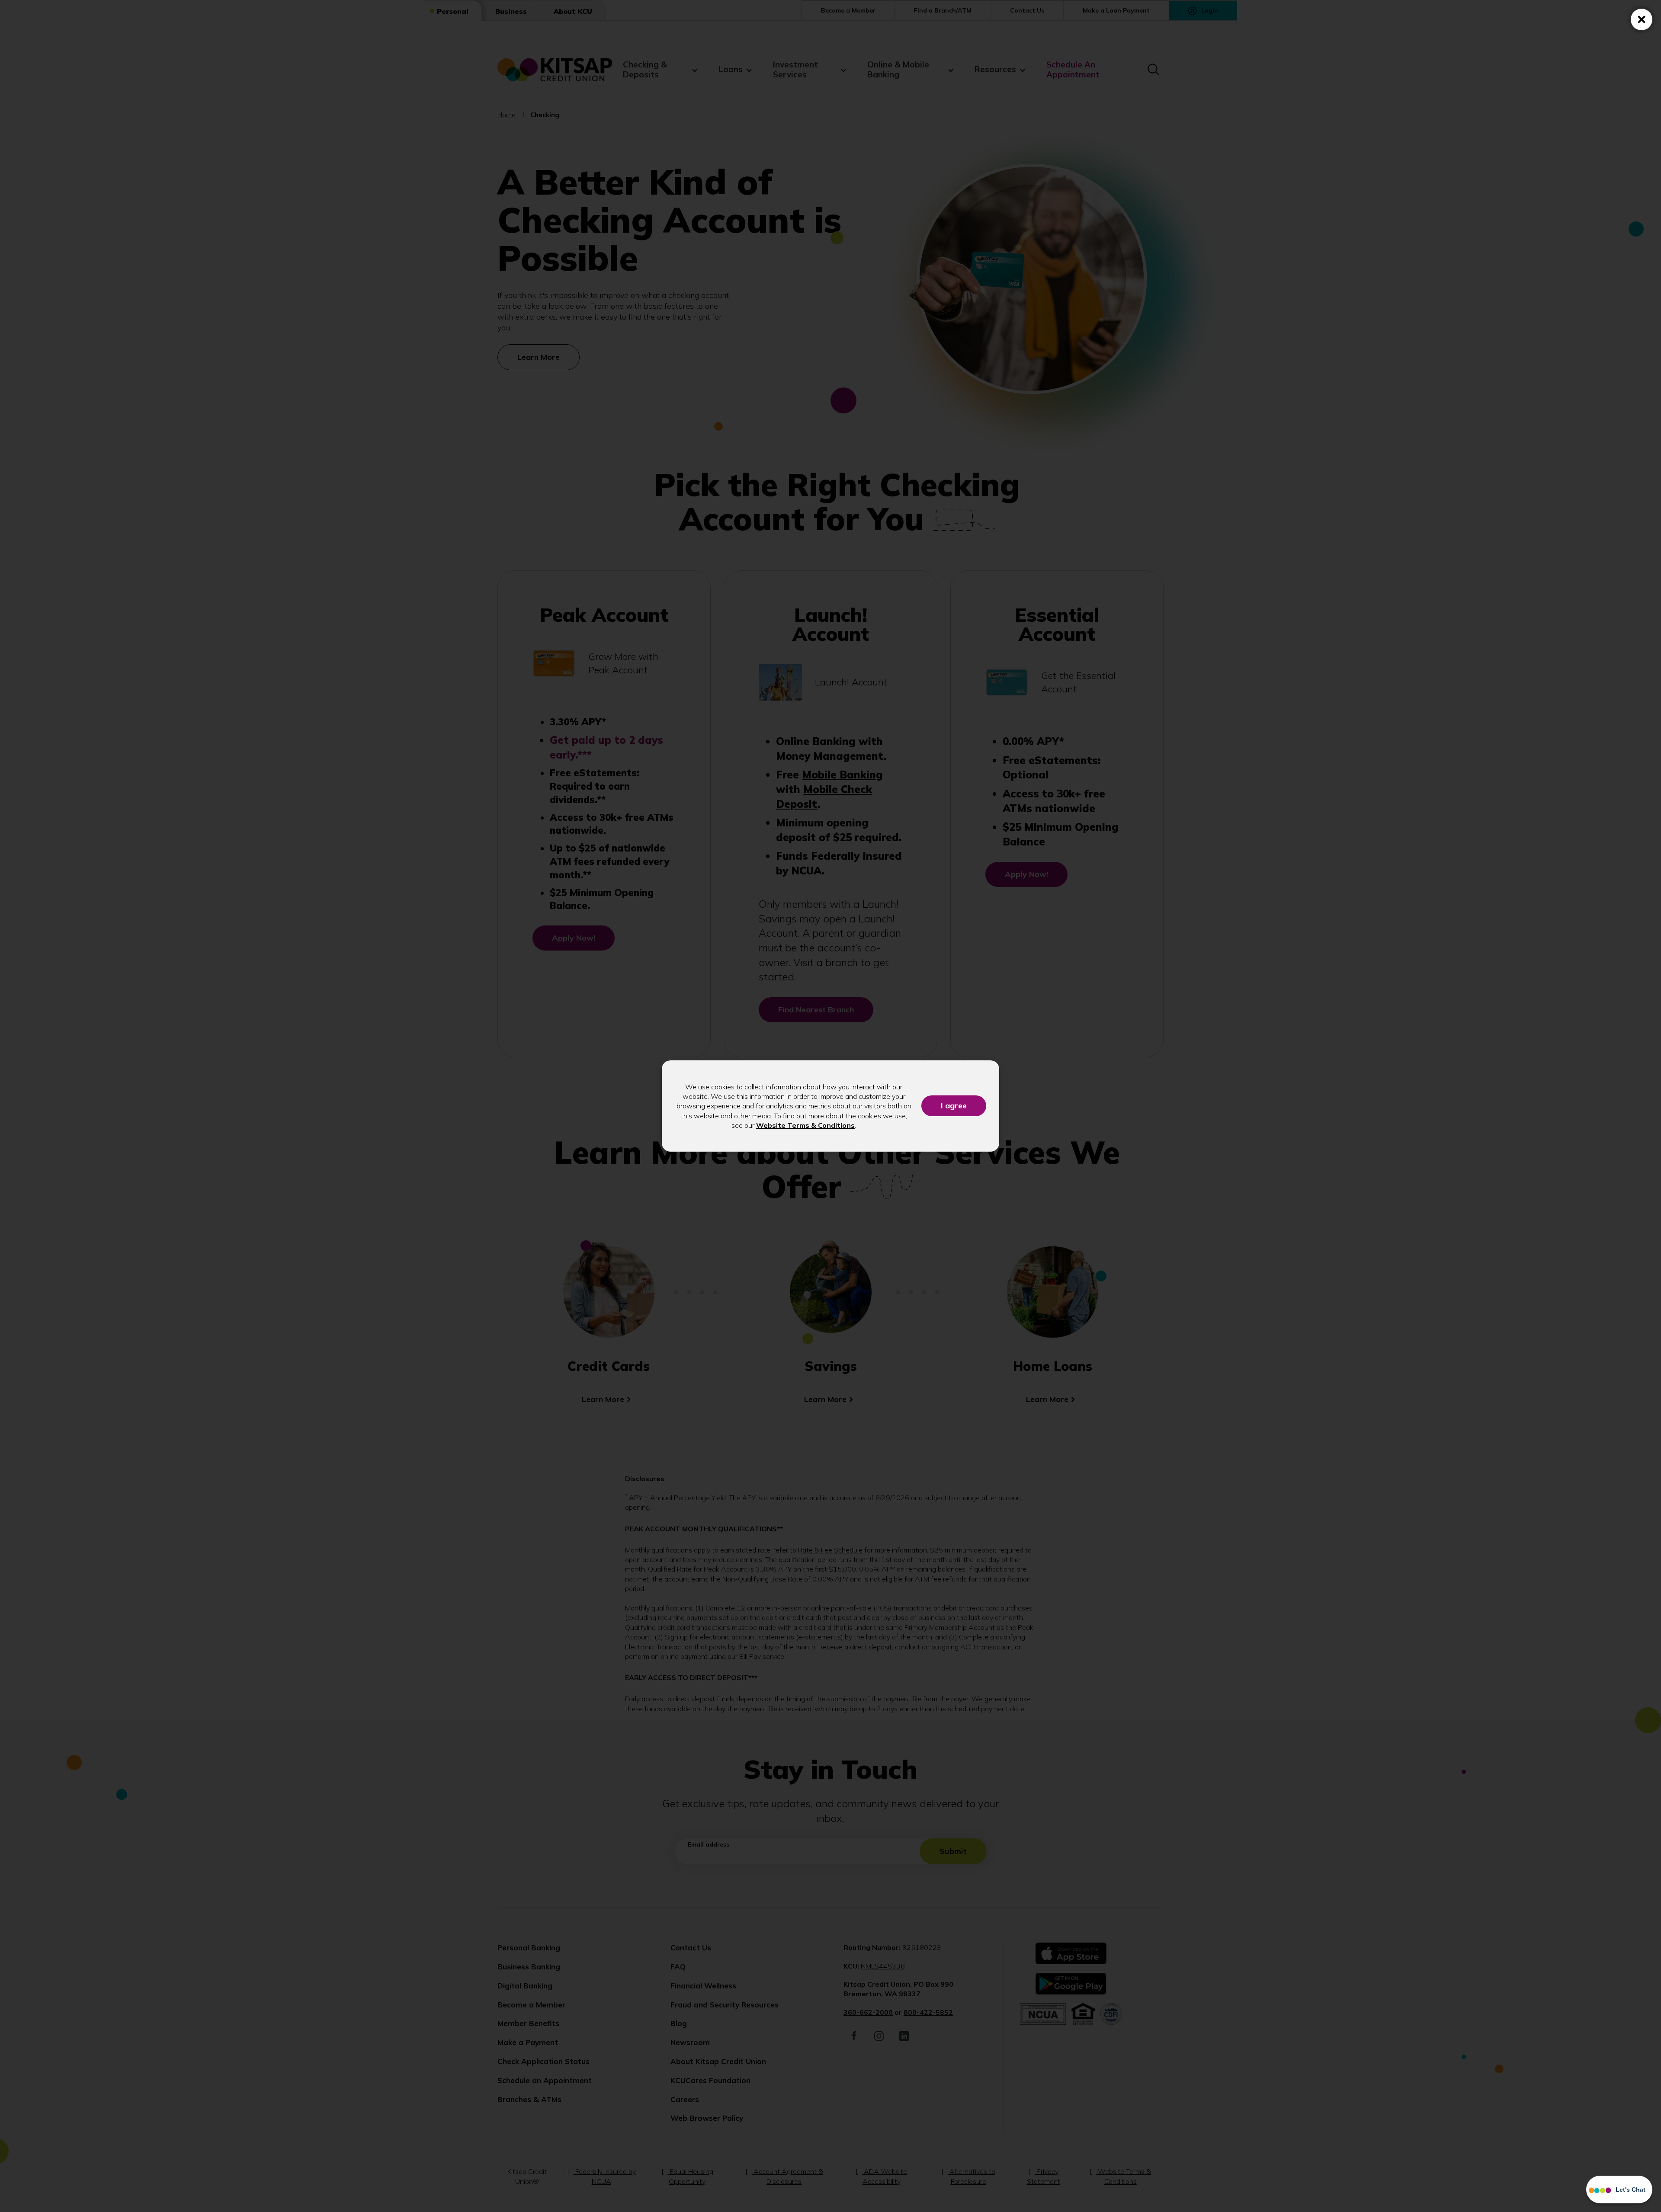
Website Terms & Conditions (805, 1125)
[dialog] (830, 1106)
